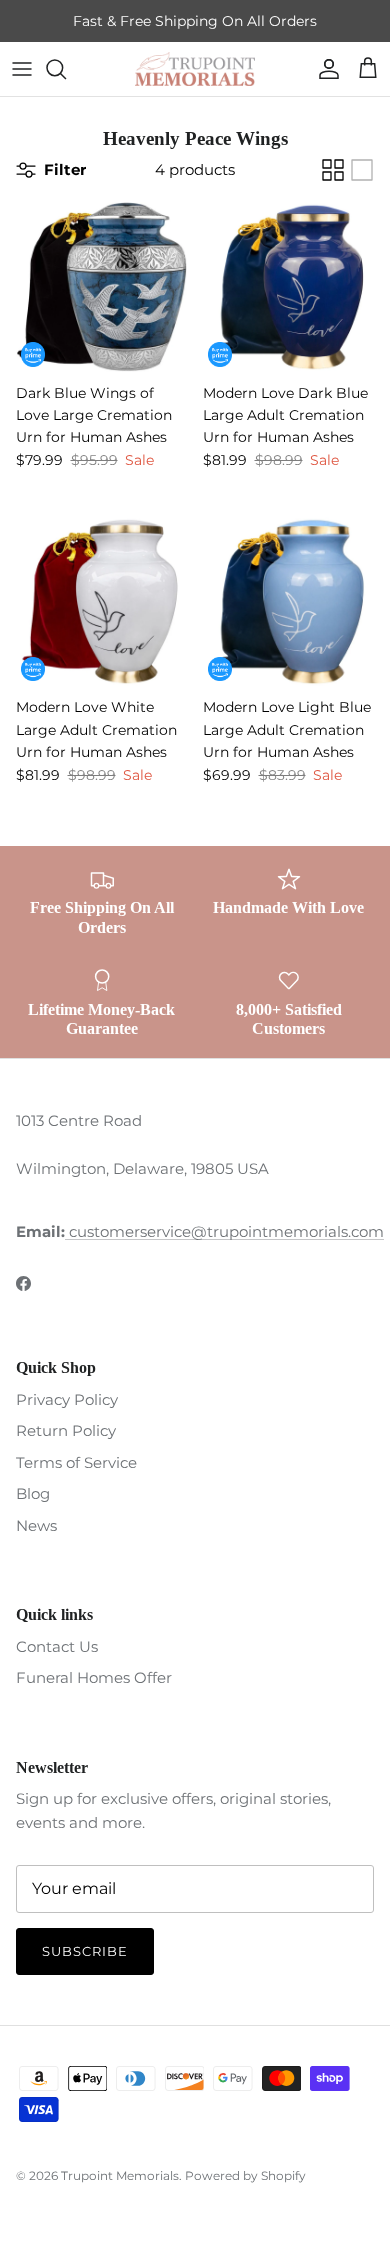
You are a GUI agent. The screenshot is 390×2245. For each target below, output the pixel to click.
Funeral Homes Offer (94, 1677)
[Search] (66, 69)
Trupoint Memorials (120, 2175)
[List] (362, 170)
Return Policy (66, 1430)
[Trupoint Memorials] (195, 69)
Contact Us (57, 1646)
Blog (33, 1493)
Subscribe (85, 1951)
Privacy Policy (67, 1399)
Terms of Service (76, 1462)
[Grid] (333, 170)
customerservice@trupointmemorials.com (224, 1231)
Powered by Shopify (245, 2175)
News (36, 1525)
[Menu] (22, 69)
